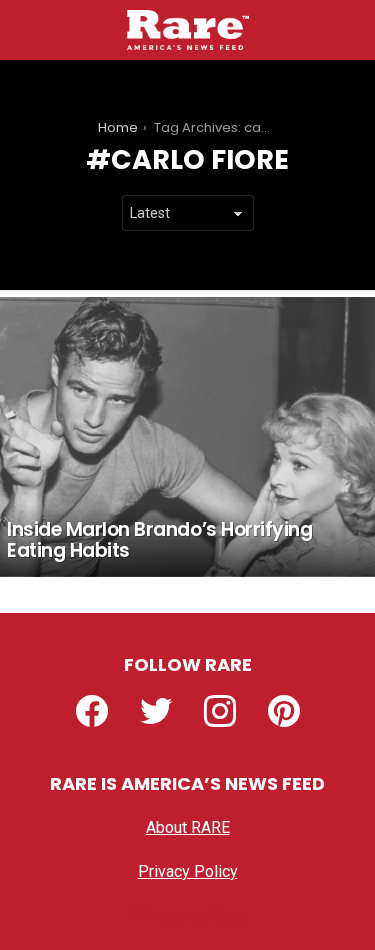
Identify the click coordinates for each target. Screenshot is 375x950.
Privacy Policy (188, 871)
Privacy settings (188, 915)
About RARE (188, 827)
